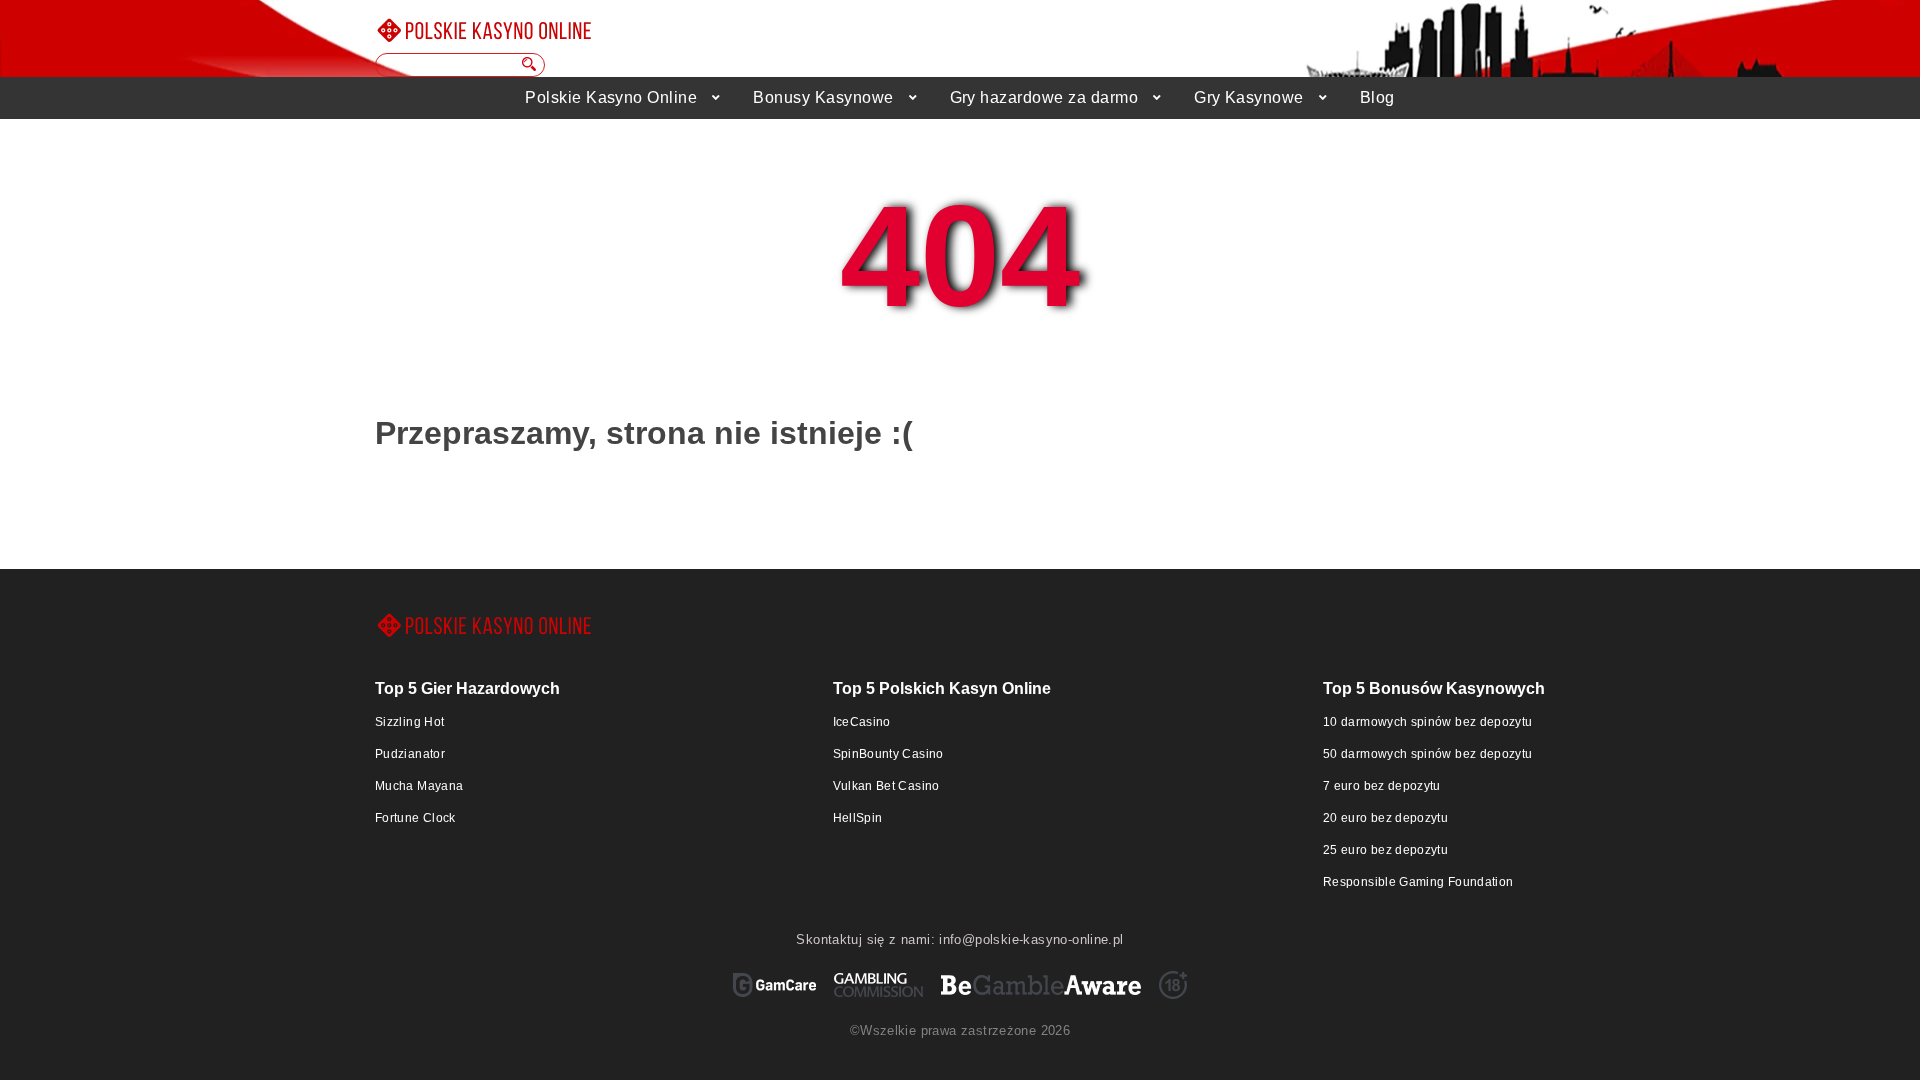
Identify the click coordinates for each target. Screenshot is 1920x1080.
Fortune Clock (415, 818)
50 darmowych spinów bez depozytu (1428, 754)
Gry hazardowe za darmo (1044, 97)
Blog (1377, 97)
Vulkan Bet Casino (886, 786)
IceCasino (862, 722)
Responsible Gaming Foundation (1418, 882)
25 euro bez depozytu (1385, 850)
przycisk (530, 64)
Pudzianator (410, 754)
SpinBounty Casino (888, 754)
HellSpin (858, 818)
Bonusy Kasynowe (823, 97)
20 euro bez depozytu (1385, 818)
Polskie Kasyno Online (611, 97)
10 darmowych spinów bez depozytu (1428, 722)
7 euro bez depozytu (1382, 786)
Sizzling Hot (409, 722)
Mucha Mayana (419, 786)
